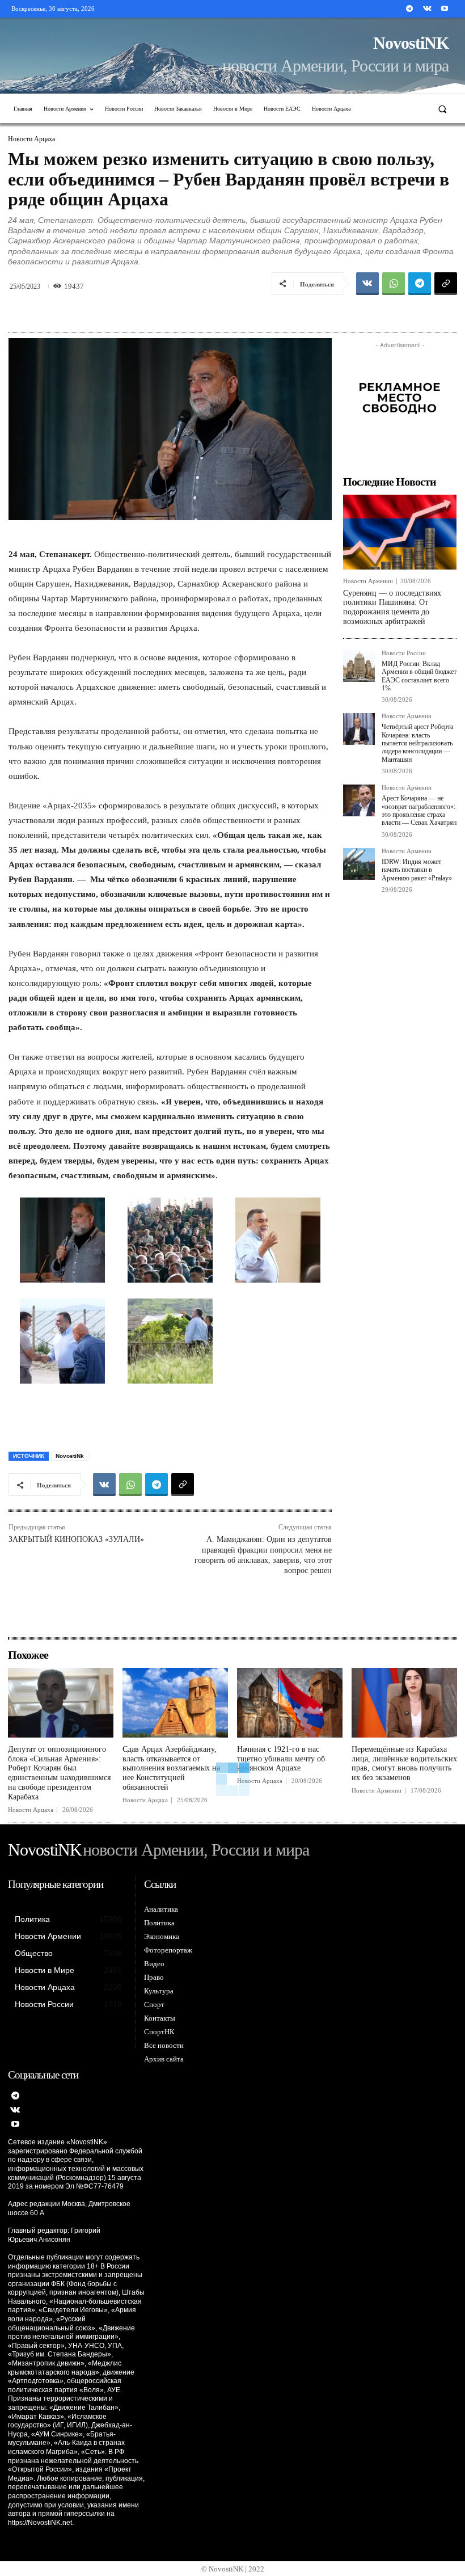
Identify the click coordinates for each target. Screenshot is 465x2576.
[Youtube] (445, 9)
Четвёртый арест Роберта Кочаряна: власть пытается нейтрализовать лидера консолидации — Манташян (417, 743)
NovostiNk (70, 1456)
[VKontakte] (427, 9)
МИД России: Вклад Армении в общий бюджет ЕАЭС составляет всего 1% (419, 676)
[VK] (367, 284)
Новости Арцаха (31, 139)
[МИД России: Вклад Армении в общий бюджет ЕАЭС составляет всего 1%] (359, 666)
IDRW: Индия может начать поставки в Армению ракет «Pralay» (417, 870)
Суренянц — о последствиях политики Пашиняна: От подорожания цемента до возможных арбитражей (392, 607)
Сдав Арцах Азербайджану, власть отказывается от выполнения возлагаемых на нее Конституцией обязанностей (171, 1768)
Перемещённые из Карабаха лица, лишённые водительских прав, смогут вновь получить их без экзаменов (404, 1763)
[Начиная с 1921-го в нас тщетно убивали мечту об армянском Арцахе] (290, 1703)
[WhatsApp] (394, 284)
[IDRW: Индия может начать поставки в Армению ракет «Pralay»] (359, 864)
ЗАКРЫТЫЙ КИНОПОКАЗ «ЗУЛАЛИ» (76, 1539)
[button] (443, 109)
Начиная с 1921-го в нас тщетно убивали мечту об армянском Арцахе (281, 1759)
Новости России (404, 653)
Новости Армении (368, 581)
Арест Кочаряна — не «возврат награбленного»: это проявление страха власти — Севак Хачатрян (419, 810)
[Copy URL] (446, 284)
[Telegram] (409, 9)
